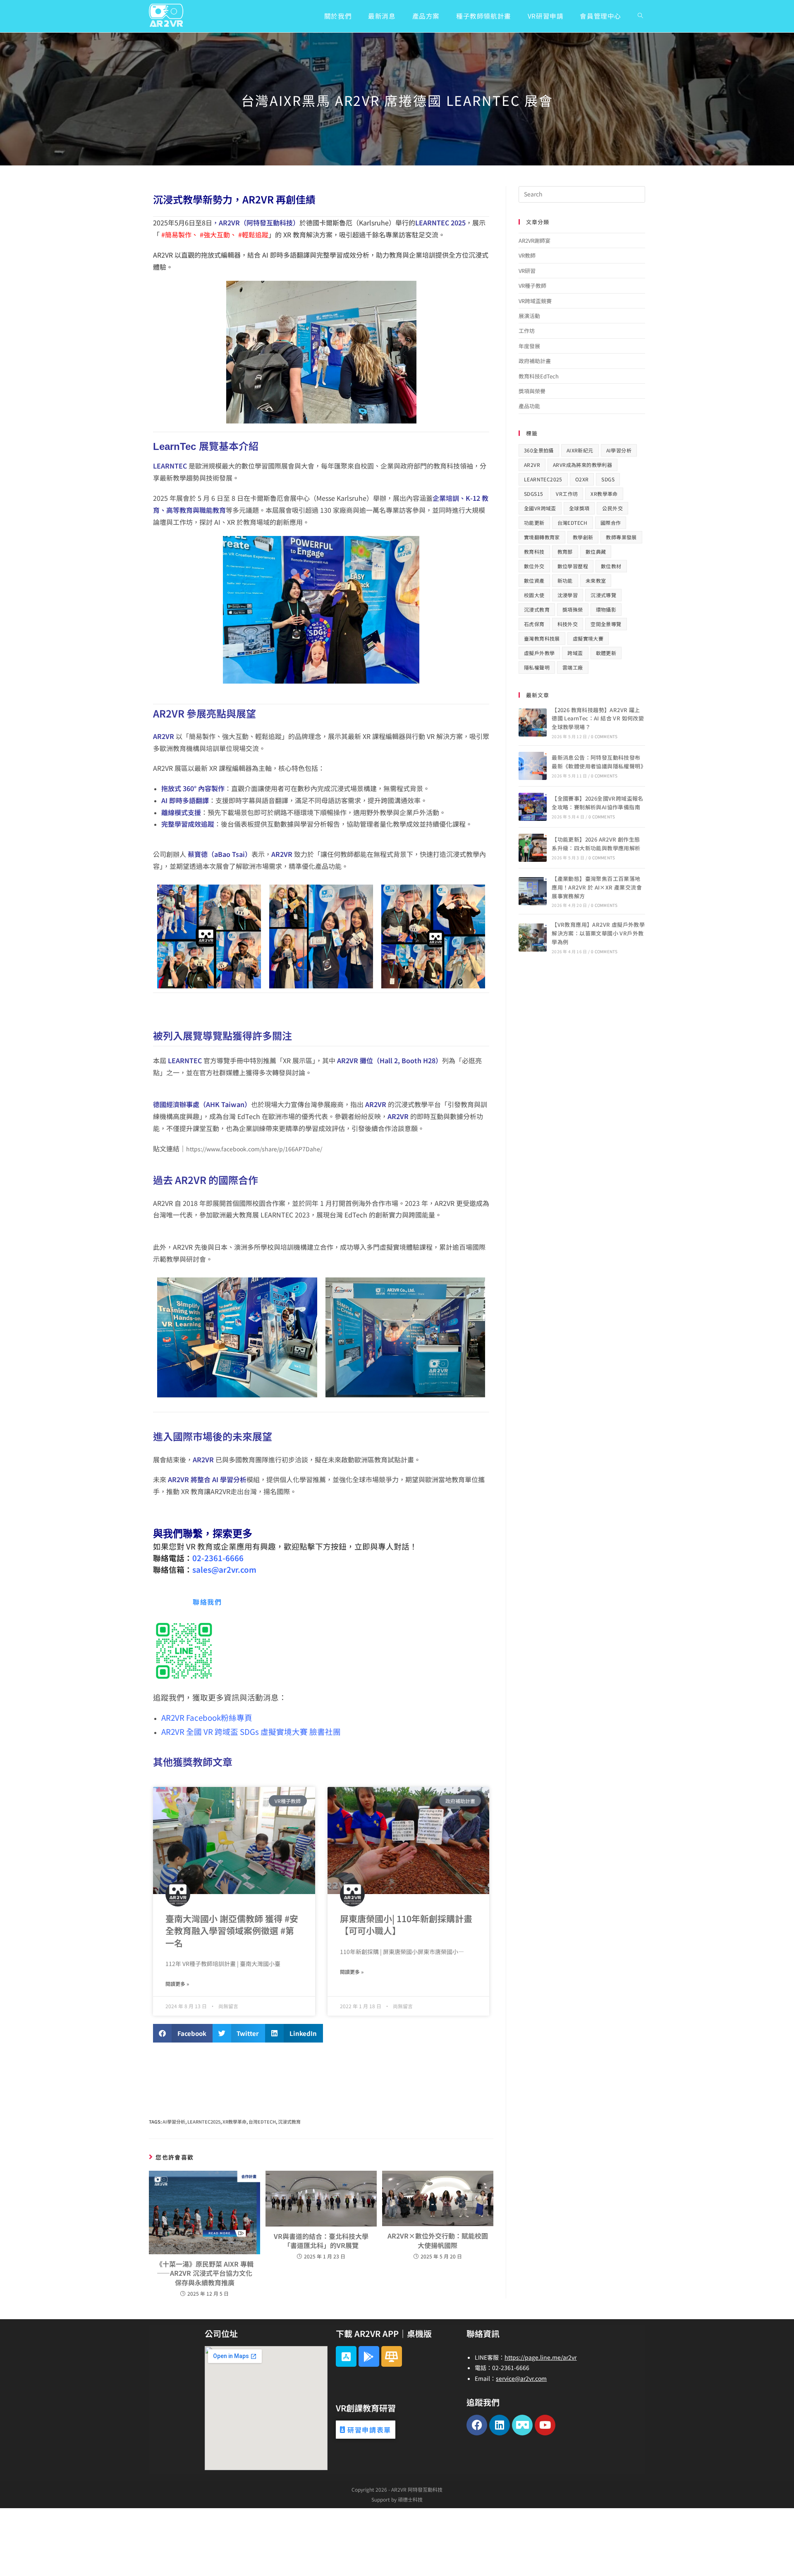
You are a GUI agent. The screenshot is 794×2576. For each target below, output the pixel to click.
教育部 (565, 551)
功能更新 (534, 523)
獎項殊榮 (573, 609)
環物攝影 (606, 609)
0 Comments (604, 736)
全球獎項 (579, 508)
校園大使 (534, 595)
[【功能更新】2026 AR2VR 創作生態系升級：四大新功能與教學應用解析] (533, 848)
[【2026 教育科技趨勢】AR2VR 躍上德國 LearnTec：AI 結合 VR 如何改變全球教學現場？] (533, 722)
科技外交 (568, 624)
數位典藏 (596, 551)
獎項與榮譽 (532, 391)
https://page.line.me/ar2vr (540, 2357)
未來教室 (596, 580)
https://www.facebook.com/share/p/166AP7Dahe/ (254, 1149)
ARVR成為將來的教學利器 (582, 465)
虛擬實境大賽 (588, 638)
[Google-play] (369, 2356)
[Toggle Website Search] (640, 16)
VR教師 (527, 255)
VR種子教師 (532, 286)
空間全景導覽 (606, 624)
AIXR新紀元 (580, 450)
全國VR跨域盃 (540, 508)
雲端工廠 (573, 667)
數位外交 (534, 566)
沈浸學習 (568, 595)
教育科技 (534, 551)
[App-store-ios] (346, 2356)
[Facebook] (477, 2425)
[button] (183, 2033)
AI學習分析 (174, 2122)
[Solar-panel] (392, 2356)
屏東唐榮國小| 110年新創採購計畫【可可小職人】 (406, 1924)
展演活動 (529, 316)
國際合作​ (611, 523)
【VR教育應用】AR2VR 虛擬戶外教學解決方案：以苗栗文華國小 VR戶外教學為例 (598, 933)
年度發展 (529, 346)
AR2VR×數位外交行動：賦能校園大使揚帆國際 (438, 2240)
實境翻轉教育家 (542, 537)
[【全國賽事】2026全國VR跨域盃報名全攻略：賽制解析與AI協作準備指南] (533, 807)
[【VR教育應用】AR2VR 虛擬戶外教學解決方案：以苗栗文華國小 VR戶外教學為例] (533, 938)
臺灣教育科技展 (542, 638)
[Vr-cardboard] (522, 2425)
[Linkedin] (500, 2425)
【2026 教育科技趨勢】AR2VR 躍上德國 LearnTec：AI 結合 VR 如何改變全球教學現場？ (598, 719)
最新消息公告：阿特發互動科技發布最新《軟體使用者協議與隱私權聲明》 (599, 762)
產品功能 (529, 406)
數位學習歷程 (573, 566)
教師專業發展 (621, 537)
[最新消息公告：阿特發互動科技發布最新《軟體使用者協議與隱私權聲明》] (533, 766)
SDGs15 (533, 494)
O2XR (582, 479)
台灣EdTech (262, 2122)
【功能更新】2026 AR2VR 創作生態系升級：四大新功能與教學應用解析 (596, 844)
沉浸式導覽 (603, 595)
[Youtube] (545, 2425)
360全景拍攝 (539, 450)
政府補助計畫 (535, 361)
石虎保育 (534, 624)
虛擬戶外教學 (539, 653)
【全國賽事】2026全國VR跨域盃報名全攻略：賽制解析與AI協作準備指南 (598, 803)
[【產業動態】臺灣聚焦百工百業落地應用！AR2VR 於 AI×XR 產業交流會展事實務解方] (533, 891)
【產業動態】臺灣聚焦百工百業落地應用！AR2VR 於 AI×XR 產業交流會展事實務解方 (597, 887)
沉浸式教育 (289, 2122)
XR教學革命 (234, 2122)
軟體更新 (606, 653)
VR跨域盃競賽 (535, 301)
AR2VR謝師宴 (535, 240)
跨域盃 (575, 653)
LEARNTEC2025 (204, 2122)
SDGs (608, 479)
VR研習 (527, 271)
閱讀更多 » (177, 1984)
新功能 (565, 580)
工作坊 (527, 331)
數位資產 (534, 580)
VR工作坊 (567, 494)
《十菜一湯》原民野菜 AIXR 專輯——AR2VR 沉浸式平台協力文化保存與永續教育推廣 (205, 2273)
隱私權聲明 (537, 667)
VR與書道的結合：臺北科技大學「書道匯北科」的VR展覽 (321, 2241)
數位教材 (611, 566)
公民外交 (612, 508)
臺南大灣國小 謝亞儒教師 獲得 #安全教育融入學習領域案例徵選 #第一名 (232, 1931)
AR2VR (532, 465)
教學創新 (583, 537)
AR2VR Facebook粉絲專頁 (207, 1717)
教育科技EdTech (539, 376)
